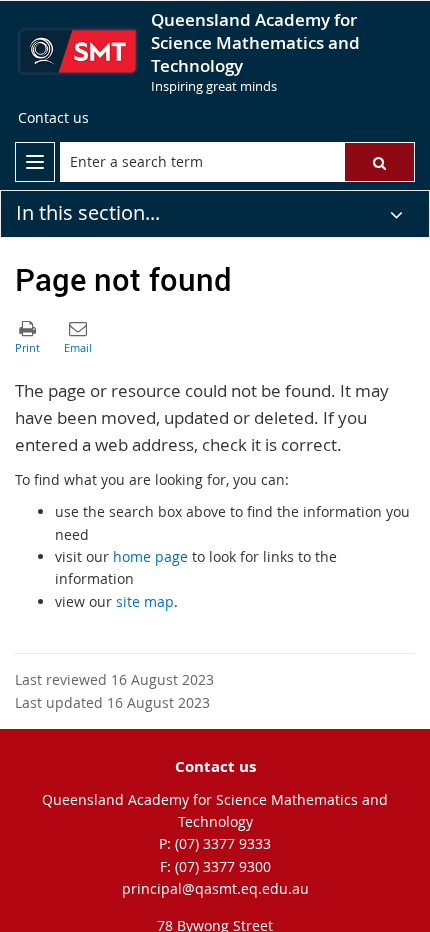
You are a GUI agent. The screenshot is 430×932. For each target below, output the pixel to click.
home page (150, 556)
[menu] (35, 162)
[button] (379, 162)
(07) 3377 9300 (223, 866)
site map (145, 601)
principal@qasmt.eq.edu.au (215, 888)
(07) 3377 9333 (223, 843)
